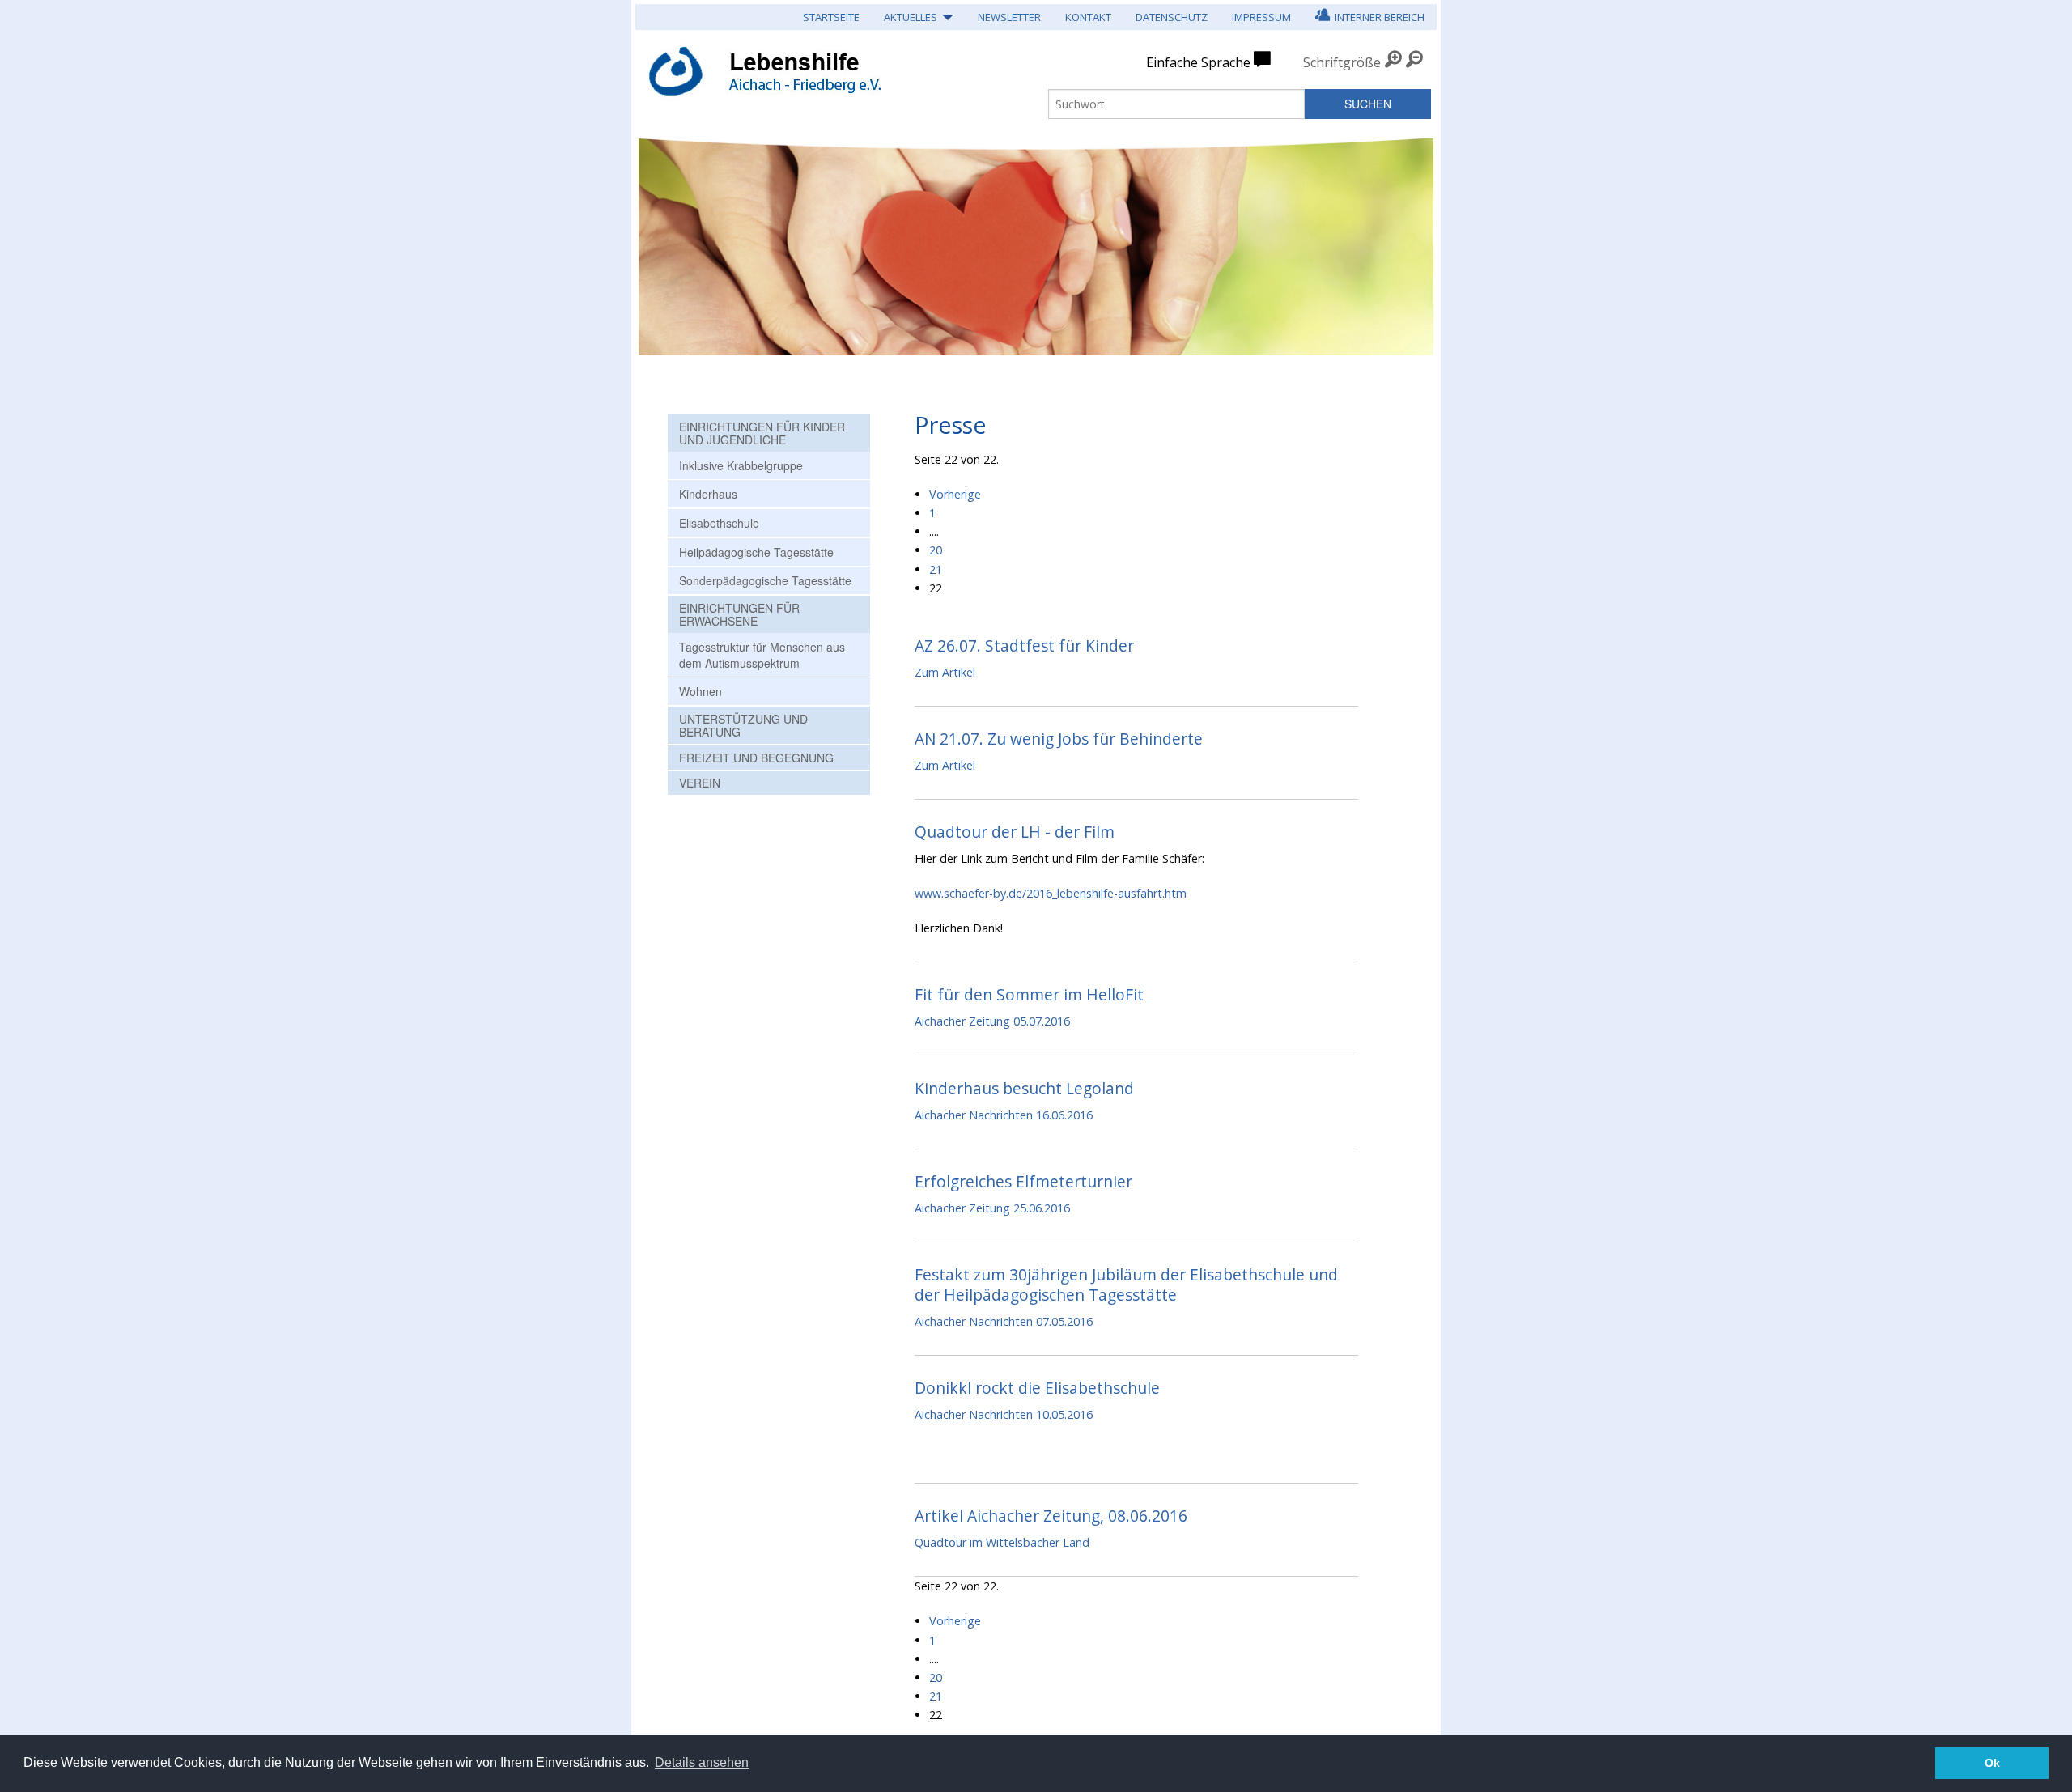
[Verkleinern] (1414, 62)
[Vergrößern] (1393, 62)
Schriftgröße (1342, 62)
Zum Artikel (945, 672)
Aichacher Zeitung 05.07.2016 (992, 1021)
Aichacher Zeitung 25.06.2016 (992, 1208)
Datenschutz (1172, 17)
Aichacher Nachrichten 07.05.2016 (1004, 1321)
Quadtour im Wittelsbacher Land (1002, 1542)
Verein (700, 783)
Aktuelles (911, 17)
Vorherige (955, 494)
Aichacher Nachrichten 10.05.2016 (1004, 1414)
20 (936, 550)
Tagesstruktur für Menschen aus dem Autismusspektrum (762, 655)
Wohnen (701, 691)
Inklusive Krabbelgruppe (741, 465)
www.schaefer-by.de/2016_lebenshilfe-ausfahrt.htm (1051, 893)
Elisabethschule (719, 523)
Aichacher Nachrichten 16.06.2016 (1004, 1115)
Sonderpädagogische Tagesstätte (765, 580)
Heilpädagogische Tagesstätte (756, 552)
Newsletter (1009, 17)
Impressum (1261, 17)
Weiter (1412, 251)
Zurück (660, 239)
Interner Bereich (1377, 17)
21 (936, 569)
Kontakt (1088, 17)
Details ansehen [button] (702, 1762)
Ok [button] (1992, 1763)
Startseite (831, 17)
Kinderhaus (708, 494)
